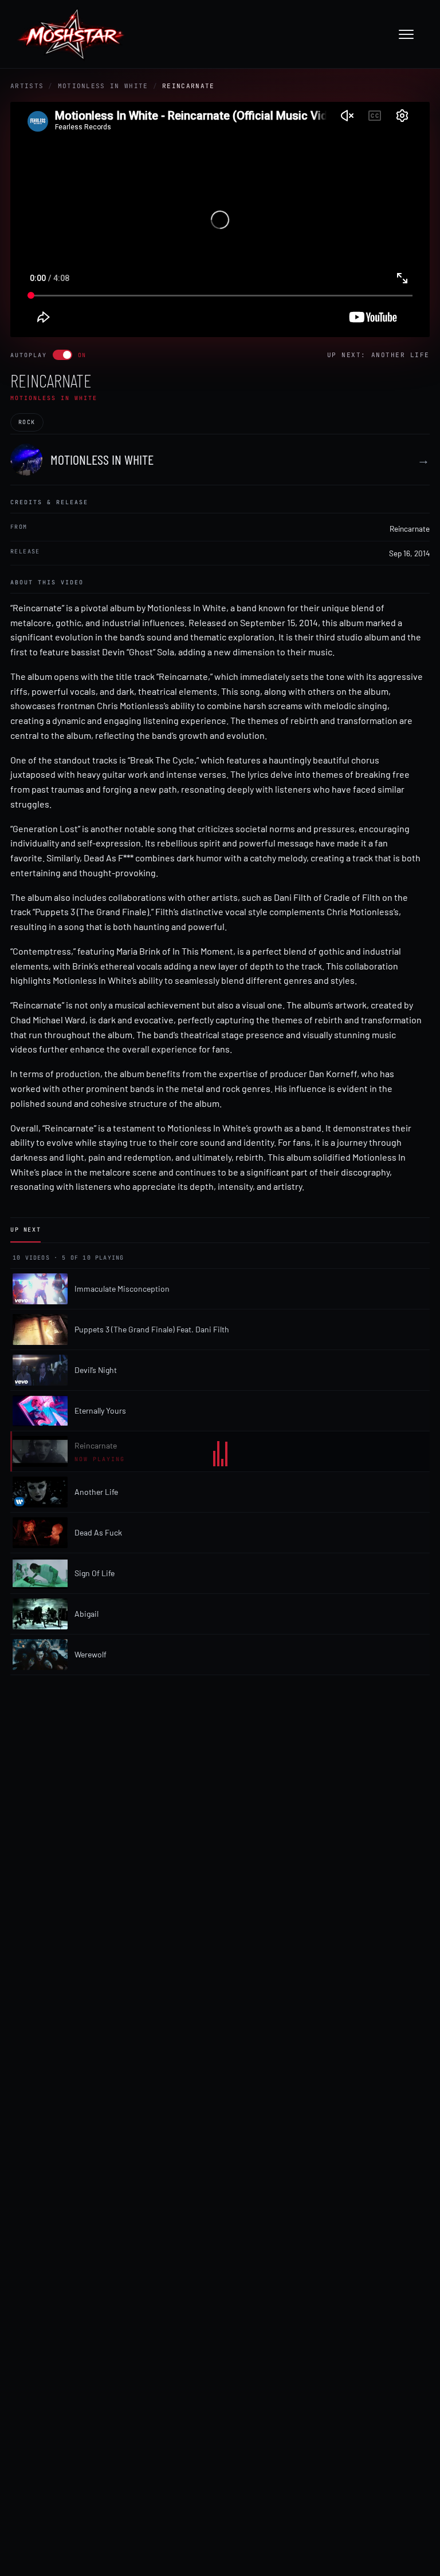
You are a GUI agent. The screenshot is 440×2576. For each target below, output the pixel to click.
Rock (27, 422)
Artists (27, 86)
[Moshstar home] (71, 34)
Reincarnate (410, 529)
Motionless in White (103, 86)
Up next (25, 1230)
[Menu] (412, 34)
